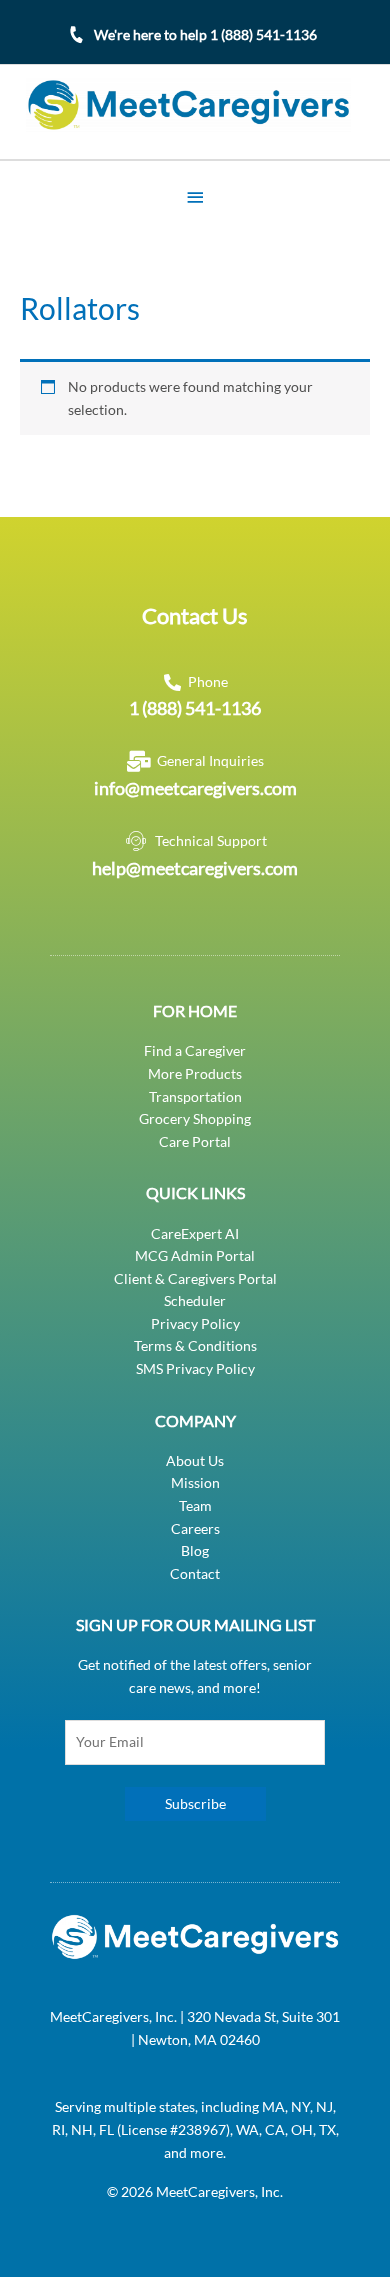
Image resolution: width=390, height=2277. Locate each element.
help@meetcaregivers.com (195, 868)
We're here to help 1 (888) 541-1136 (205, 34)
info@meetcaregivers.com (195, 788)
